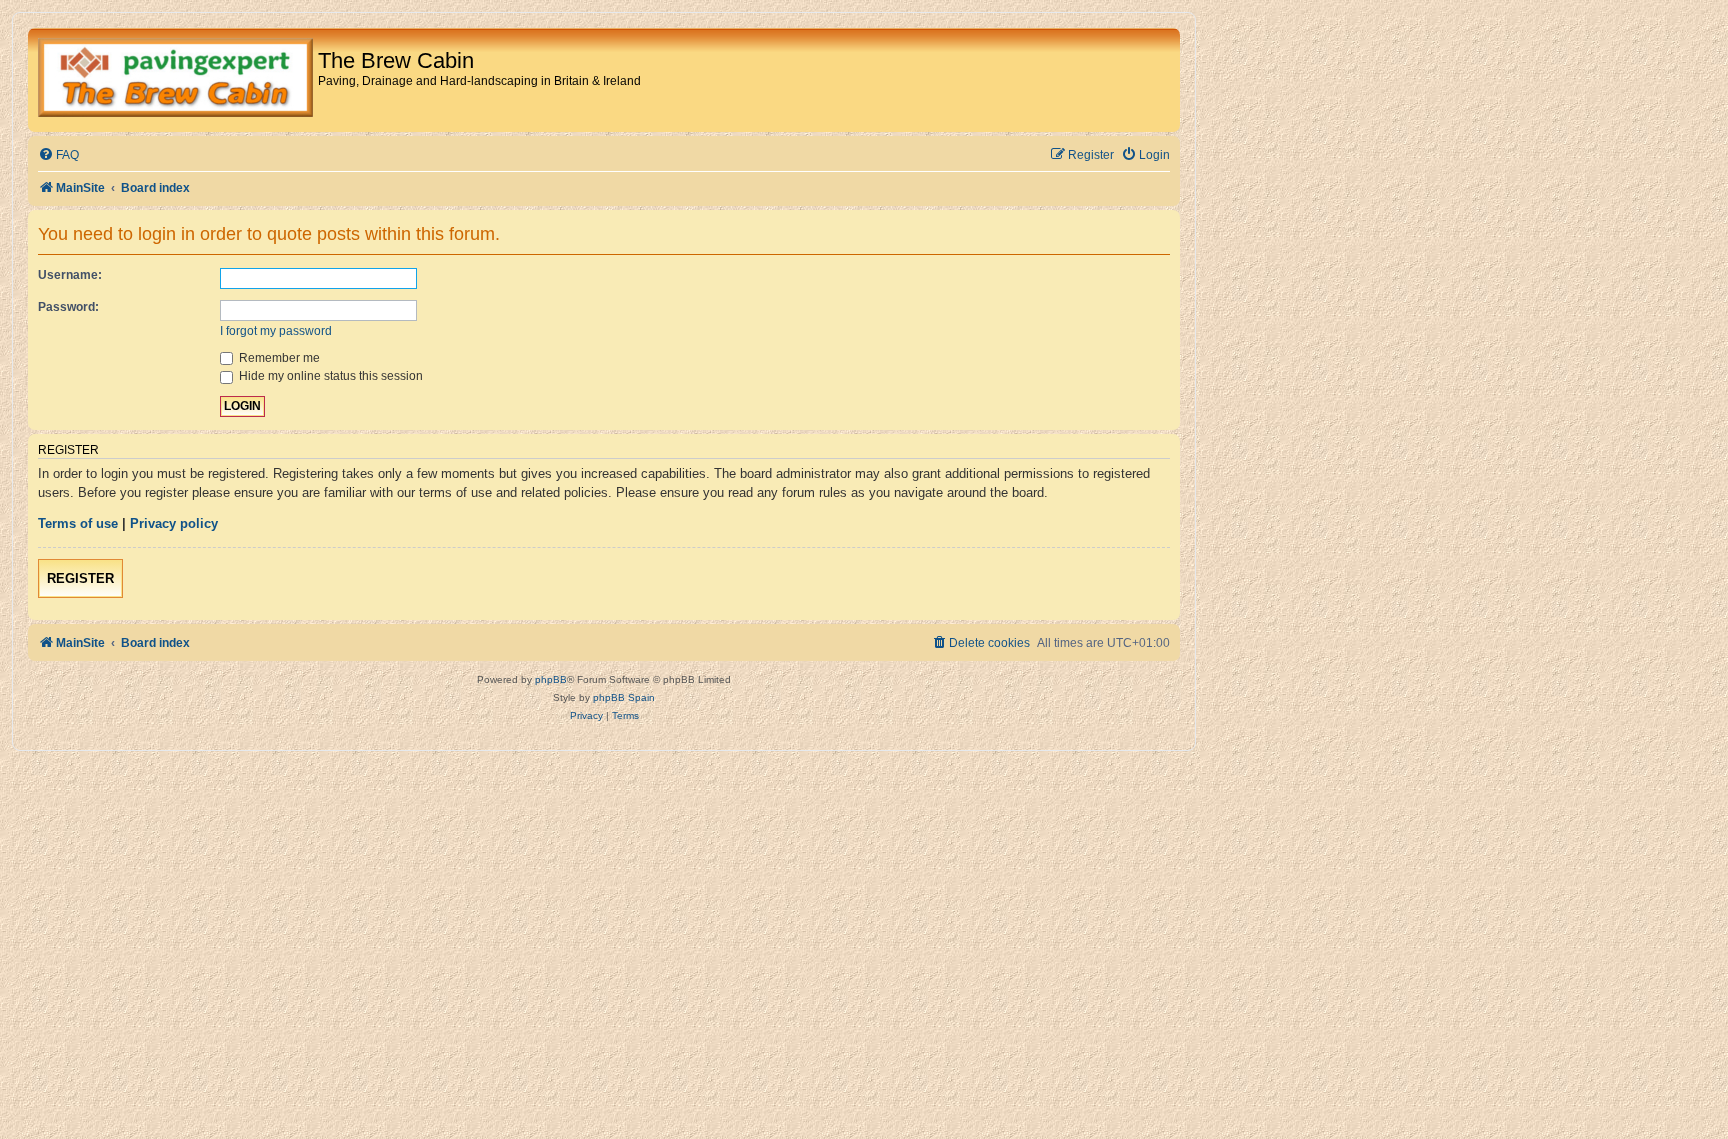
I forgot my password (276, 331)
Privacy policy (174, 523)
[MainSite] (175, 80)
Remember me (278, 358)
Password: (68, 307)
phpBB (551, 679)
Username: (70, 275)
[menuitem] (58, 155)
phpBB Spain (624, 697)
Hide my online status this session (329, 376)
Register (80, 578)
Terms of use (78, 523)
